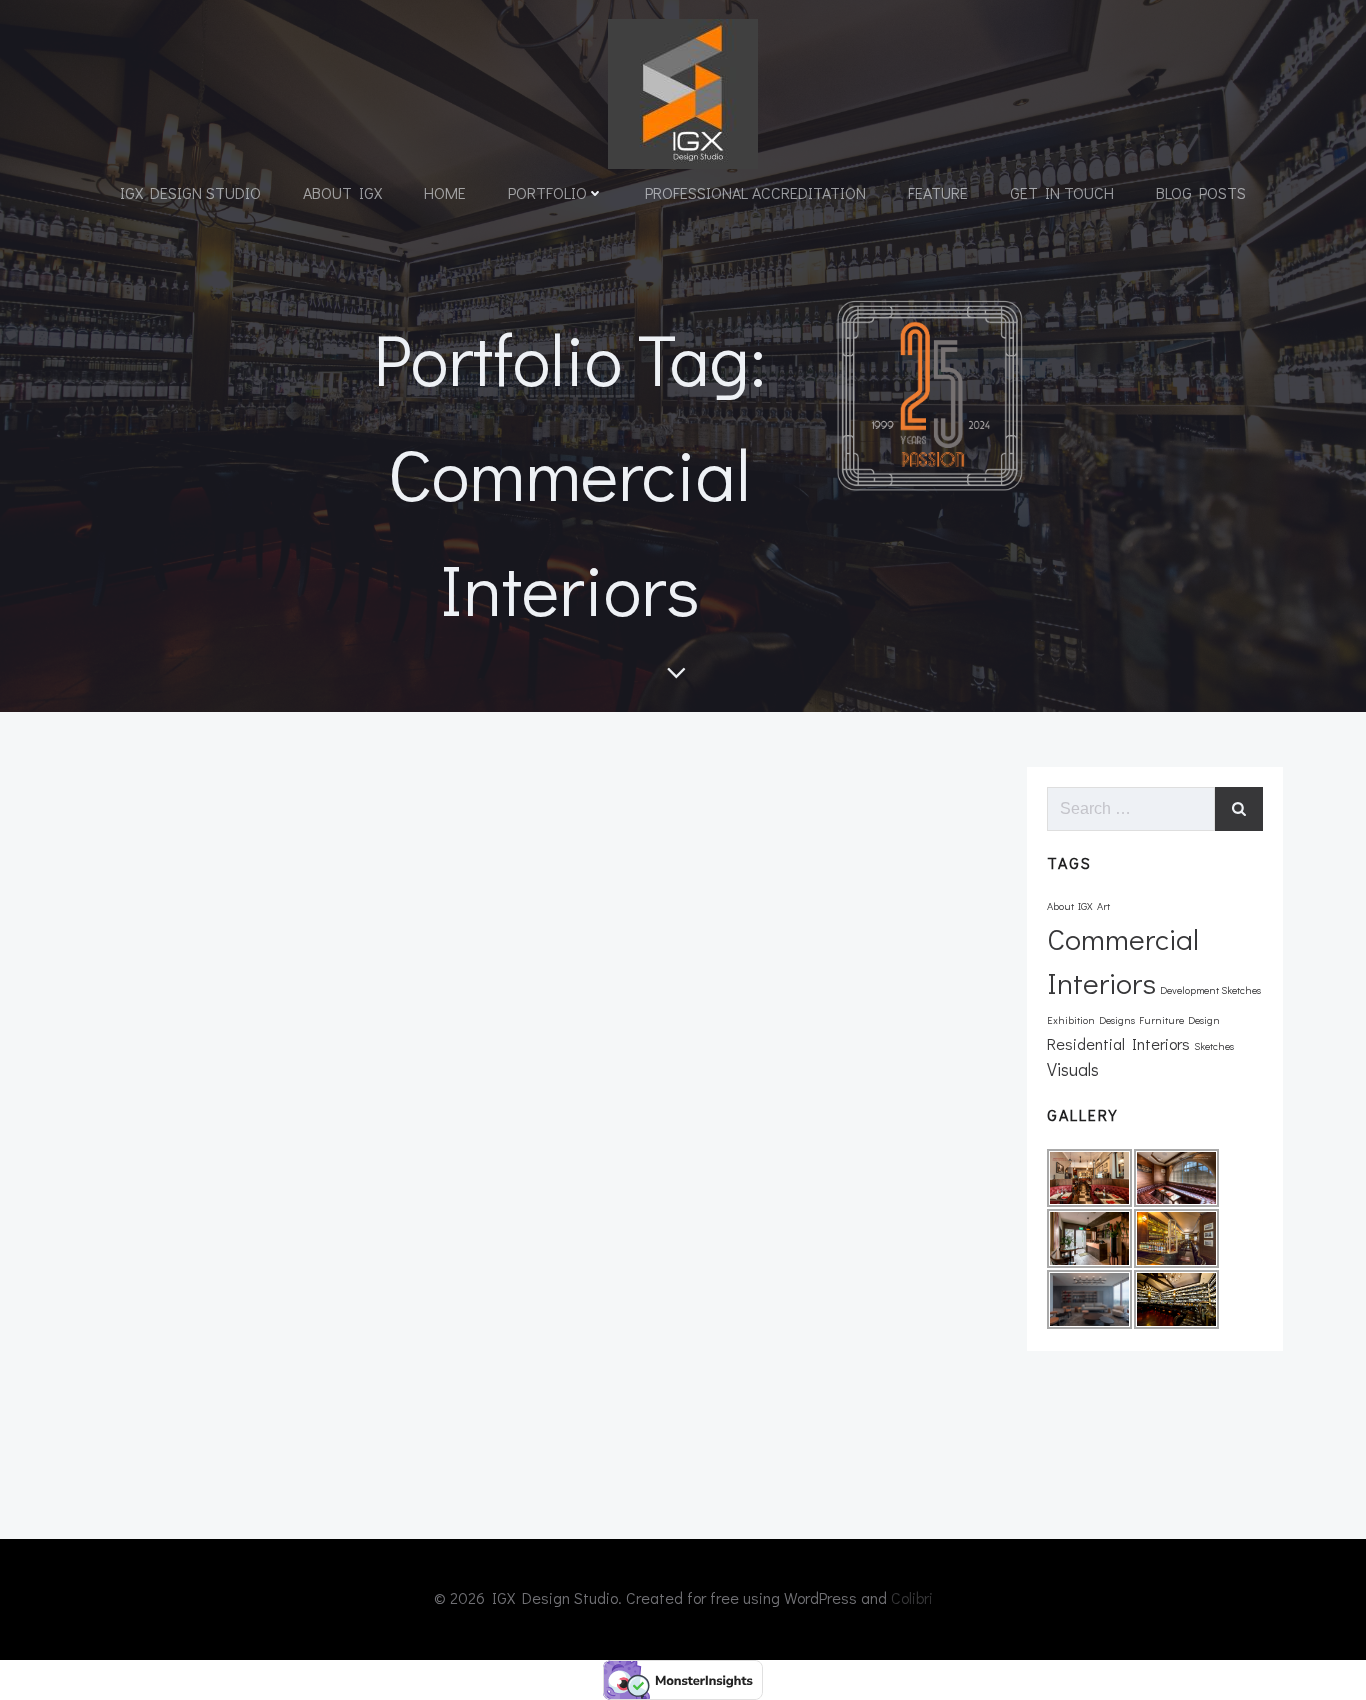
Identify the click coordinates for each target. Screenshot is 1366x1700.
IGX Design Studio (190, 192)
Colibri (912, 1597)
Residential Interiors (1118, 1043)
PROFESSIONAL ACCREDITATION (755, 192)
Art (1103, 906)
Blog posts (1201, 192)
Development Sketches (1210, 990)
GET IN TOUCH (1062, 192)
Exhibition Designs (1091, 1020)
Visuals (1073, 1069)
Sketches (1214, 1046)
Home (445, 192)
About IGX (342, 192)
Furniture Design (1179, 1020)
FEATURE (938, 192)
